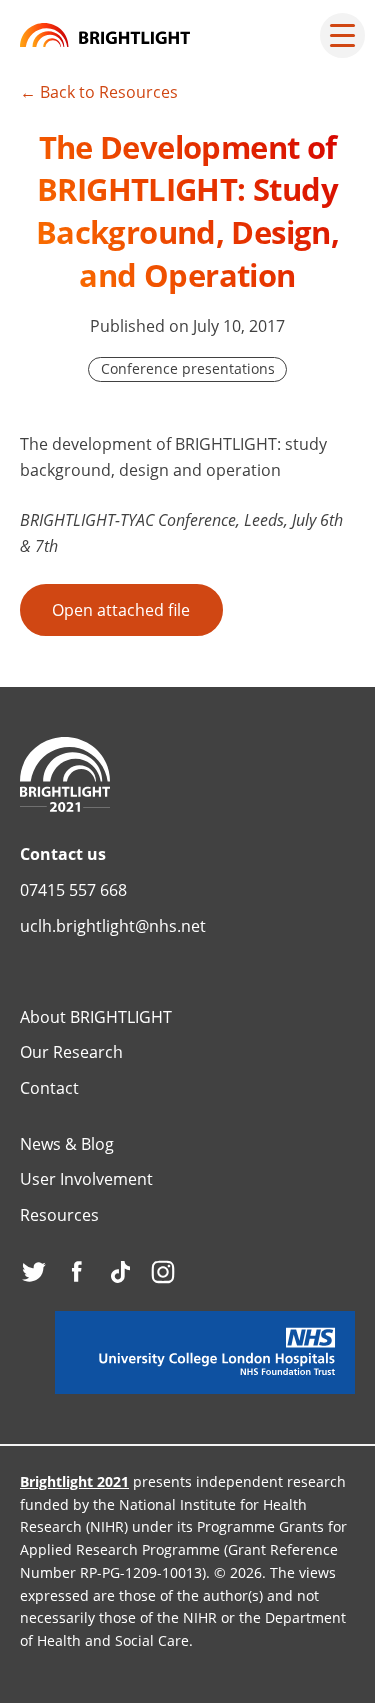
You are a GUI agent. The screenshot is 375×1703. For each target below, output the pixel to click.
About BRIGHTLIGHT (96, 1017)
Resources (59, 1215)
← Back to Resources (99, 92)
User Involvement (86, 1179)
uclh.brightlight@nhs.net (113, 926)
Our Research (71, 1052)
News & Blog (67, 1144)
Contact (49, 1088)
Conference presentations (188, 368)
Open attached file (121, 610)
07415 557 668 (73, 890)
